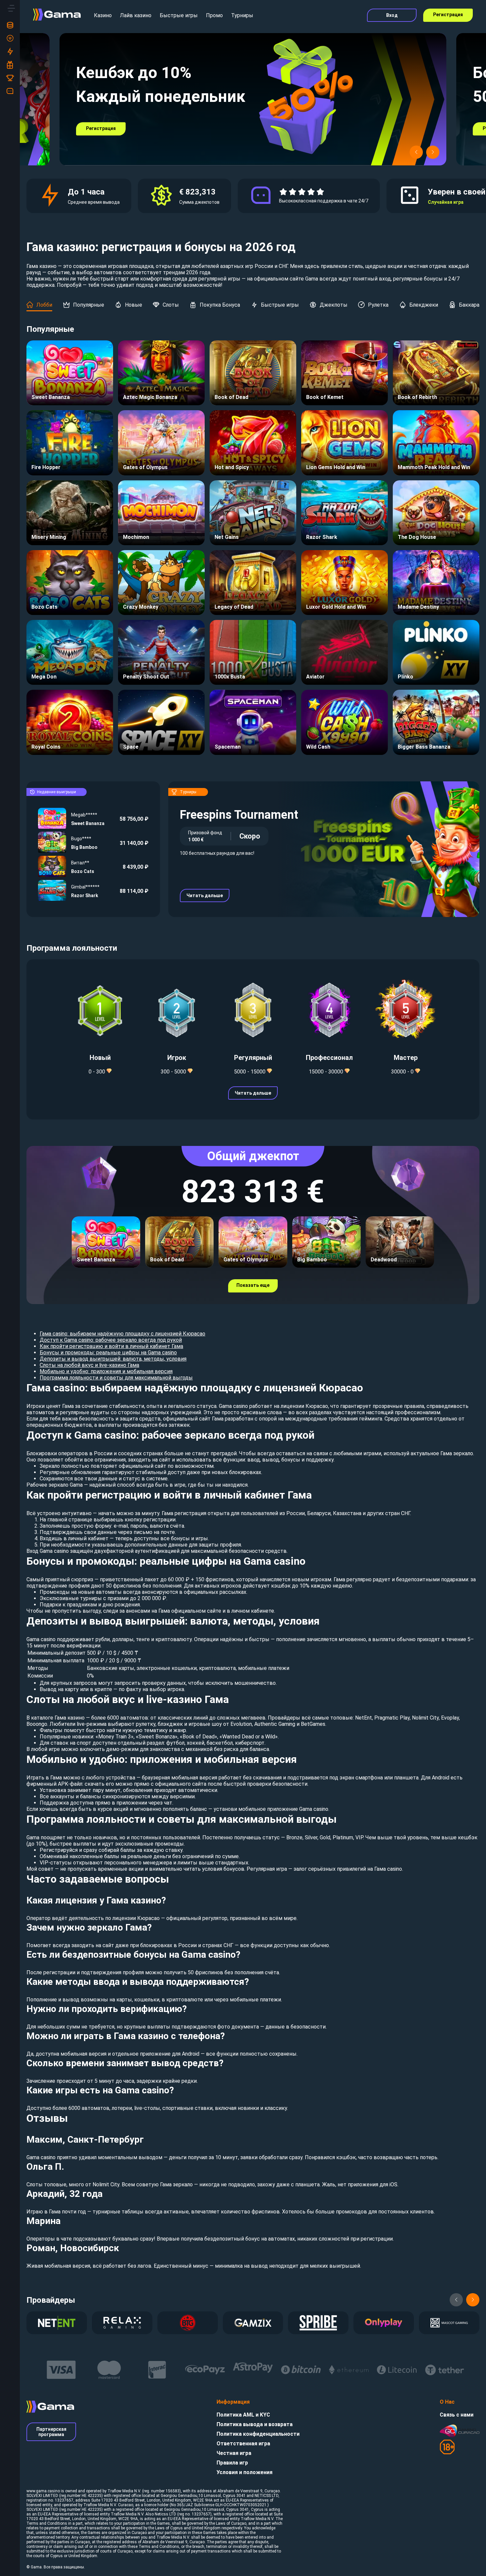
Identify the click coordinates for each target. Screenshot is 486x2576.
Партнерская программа (51, 2432)
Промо (214, 15)
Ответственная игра (243, 2444)
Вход (392, 15)
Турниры (242, 15)
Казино (103, 15)
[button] (416, 152)
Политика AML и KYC (243, 2415)
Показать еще (253, 1285)
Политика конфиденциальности (258, 2434)
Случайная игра (446, 202)
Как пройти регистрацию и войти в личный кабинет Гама (111, 1346)
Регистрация (448, 15)
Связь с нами (457, 2415)
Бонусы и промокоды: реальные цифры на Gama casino (108, 1353)
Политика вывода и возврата (255, 2424)
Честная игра (234, 2453)
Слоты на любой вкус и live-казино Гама (89, 1365)
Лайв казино (136, 15)
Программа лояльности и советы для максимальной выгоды (116, 1378)
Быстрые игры (179, 15)
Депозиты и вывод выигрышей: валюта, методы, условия (113, 1359)
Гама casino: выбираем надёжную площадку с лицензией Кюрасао (122, 1334)
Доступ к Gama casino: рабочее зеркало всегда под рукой (111, 1340)
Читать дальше (205, 895)
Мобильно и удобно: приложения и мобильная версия (106, 1371)
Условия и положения (244, 2472)
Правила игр (232, 2463)
